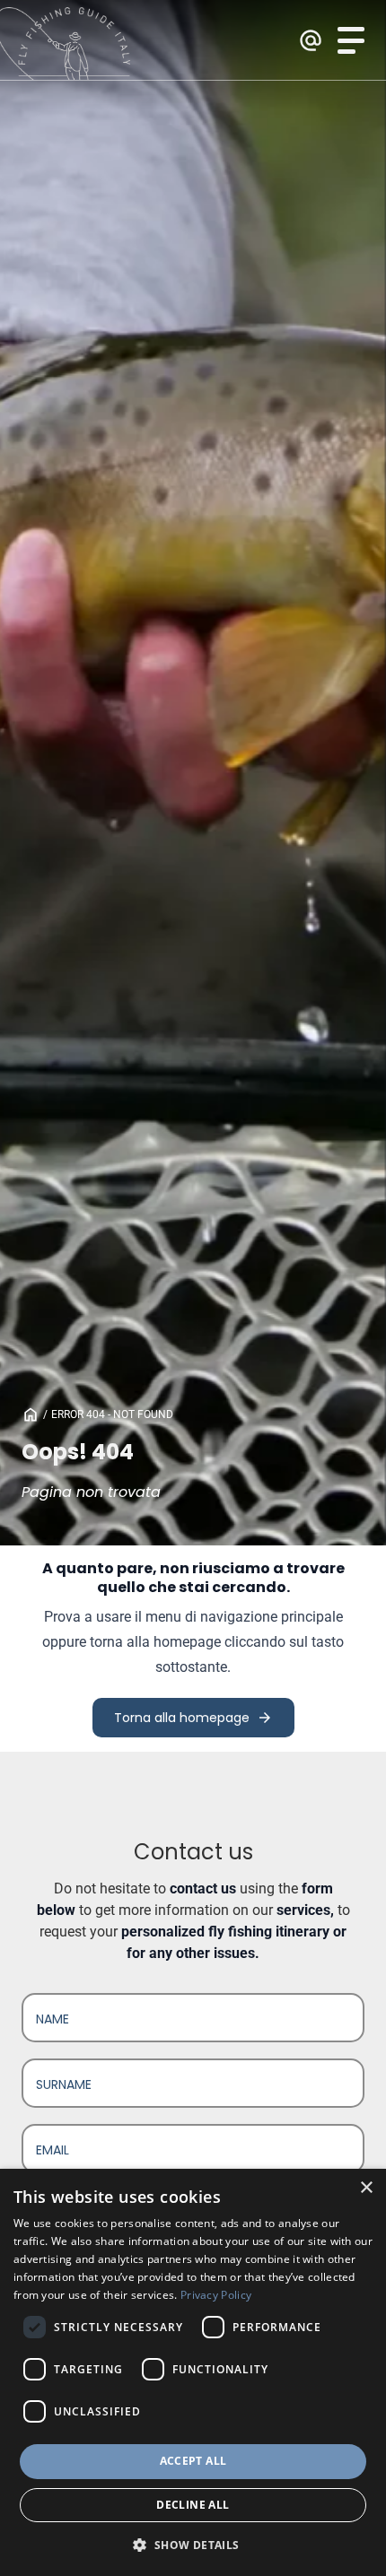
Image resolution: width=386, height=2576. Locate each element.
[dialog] (193, 2372)
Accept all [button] (193, 2461)
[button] (193, 2545)
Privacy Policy (216, 2295)
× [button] (366, 2188)
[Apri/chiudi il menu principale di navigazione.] (351, 40)
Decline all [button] (193, 2505)
